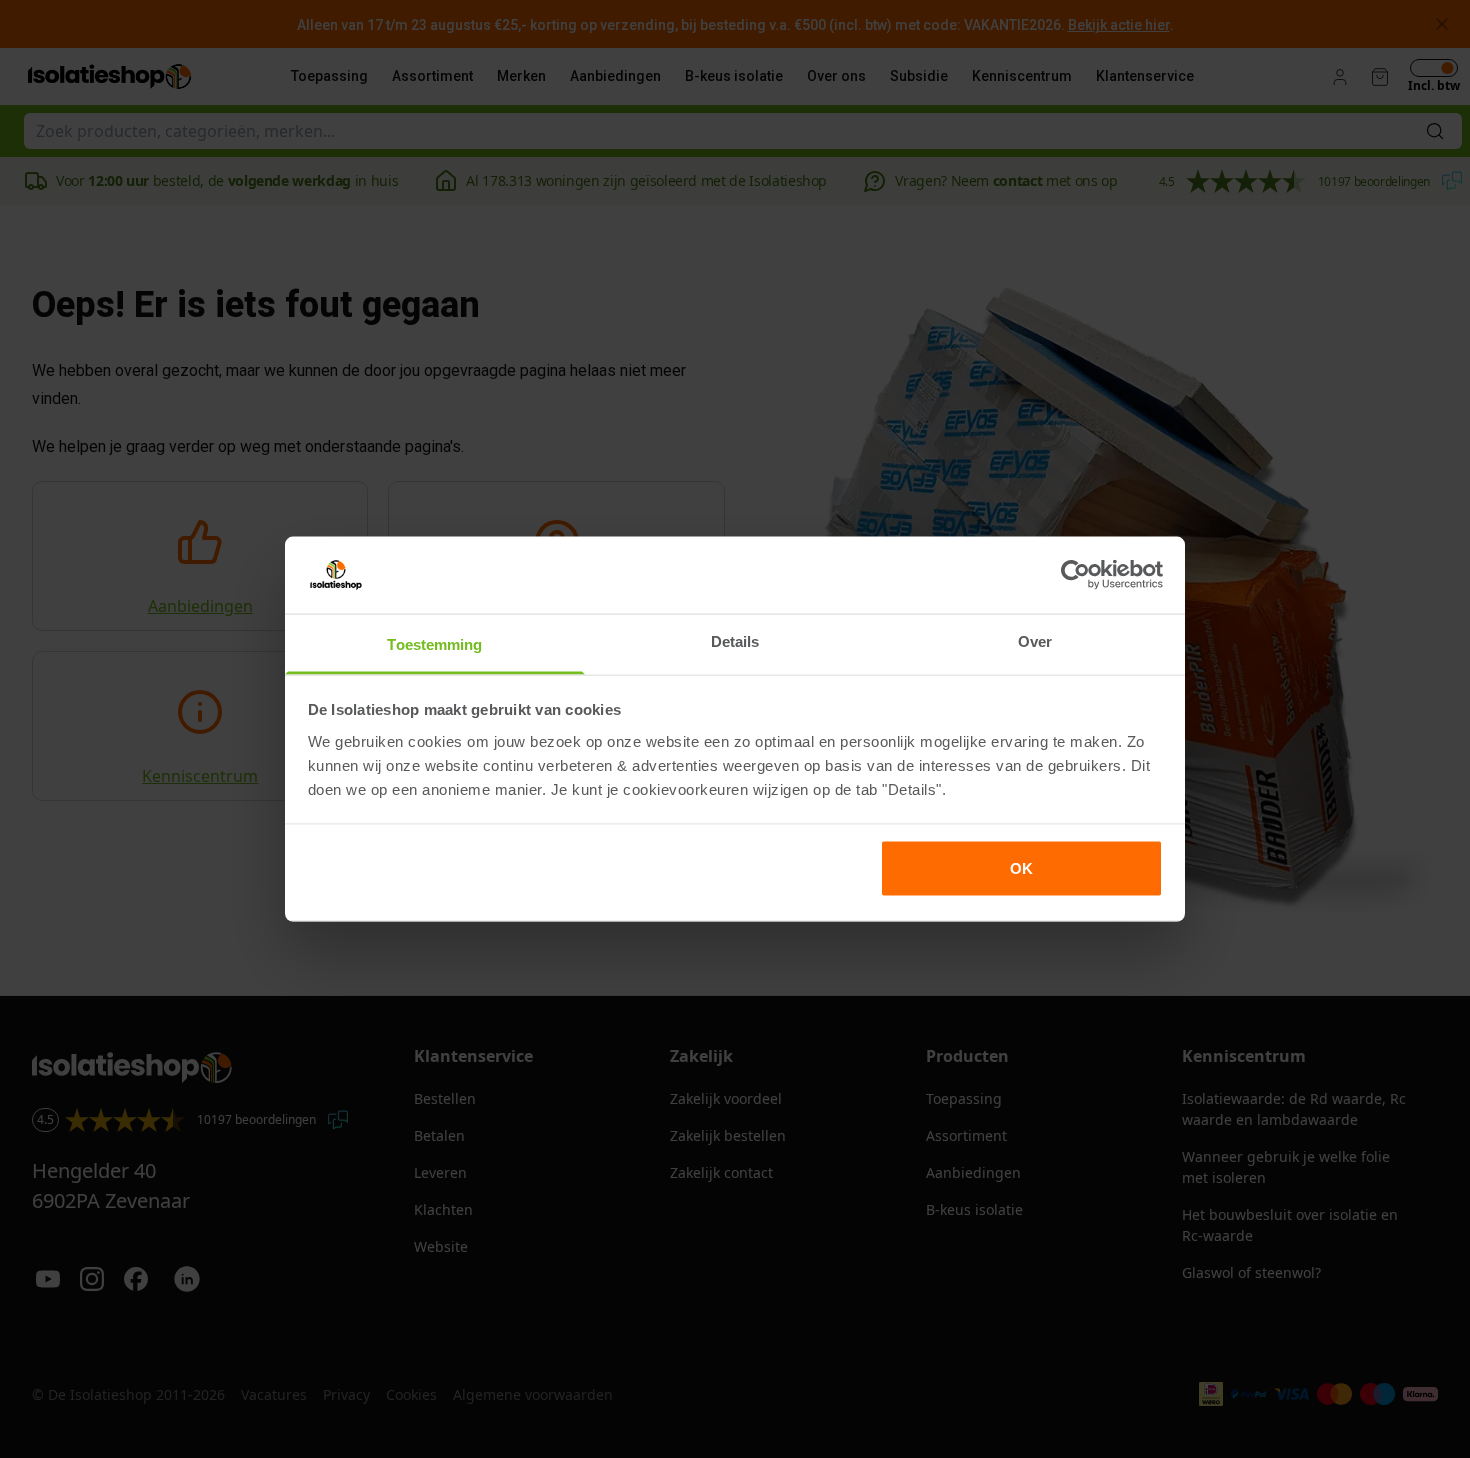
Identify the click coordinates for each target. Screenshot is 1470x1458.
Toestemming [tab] (434, 643)
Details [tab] (735, 640)
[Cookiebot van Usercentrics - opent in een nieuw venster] (1075, 575)
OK (1021, 868)
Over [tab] (1035, 640)
